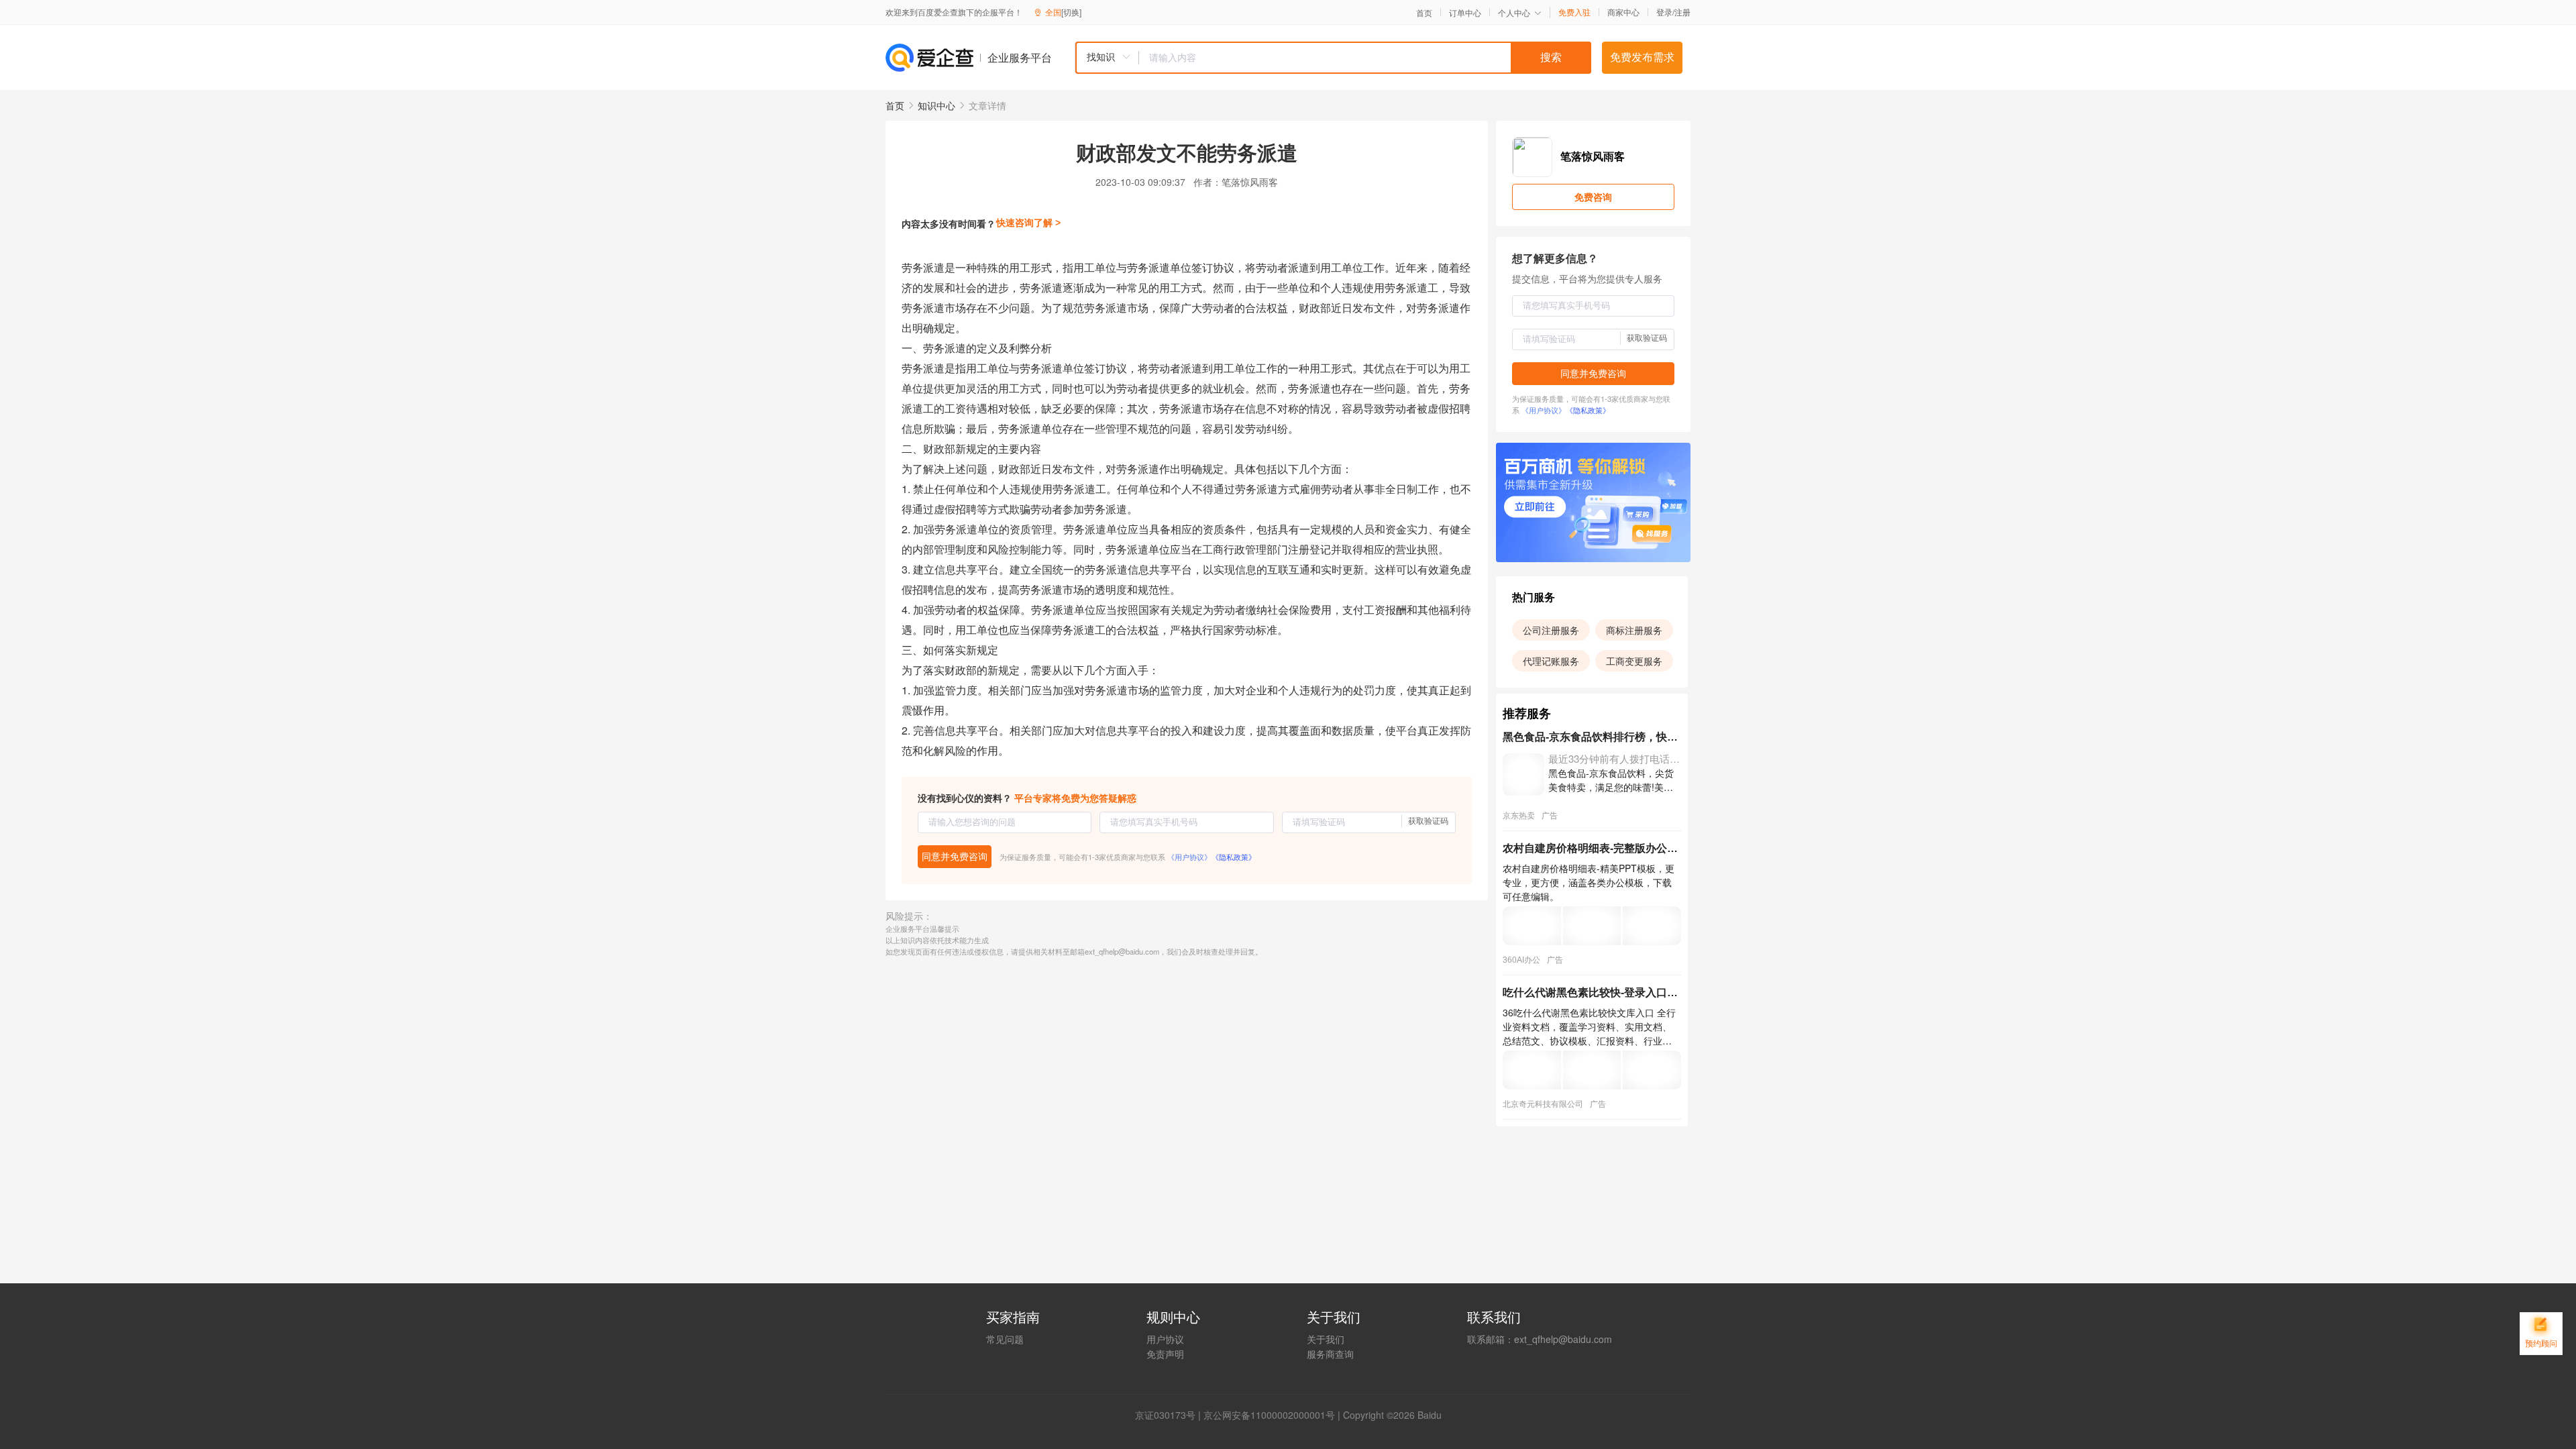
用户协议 (1165, 1339)
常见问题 (1005, 1339)
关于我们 (1326, 1339)
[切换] (1071, 12)
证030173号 (1170, 1415)
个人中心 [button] (1514, 12)
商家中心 (1623, 12)
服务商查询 (1330, 1354)
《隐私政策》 (1234, 857)
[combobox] (1333, 58)
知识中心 (936, 105)
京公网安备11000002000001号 (1269, 1415)
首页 (1424, 13)
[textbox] (1365, 58)
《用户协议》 (1189, 857)
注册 (1682, 12)
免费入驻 (1574, 12)
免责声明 (1165, 1354)
